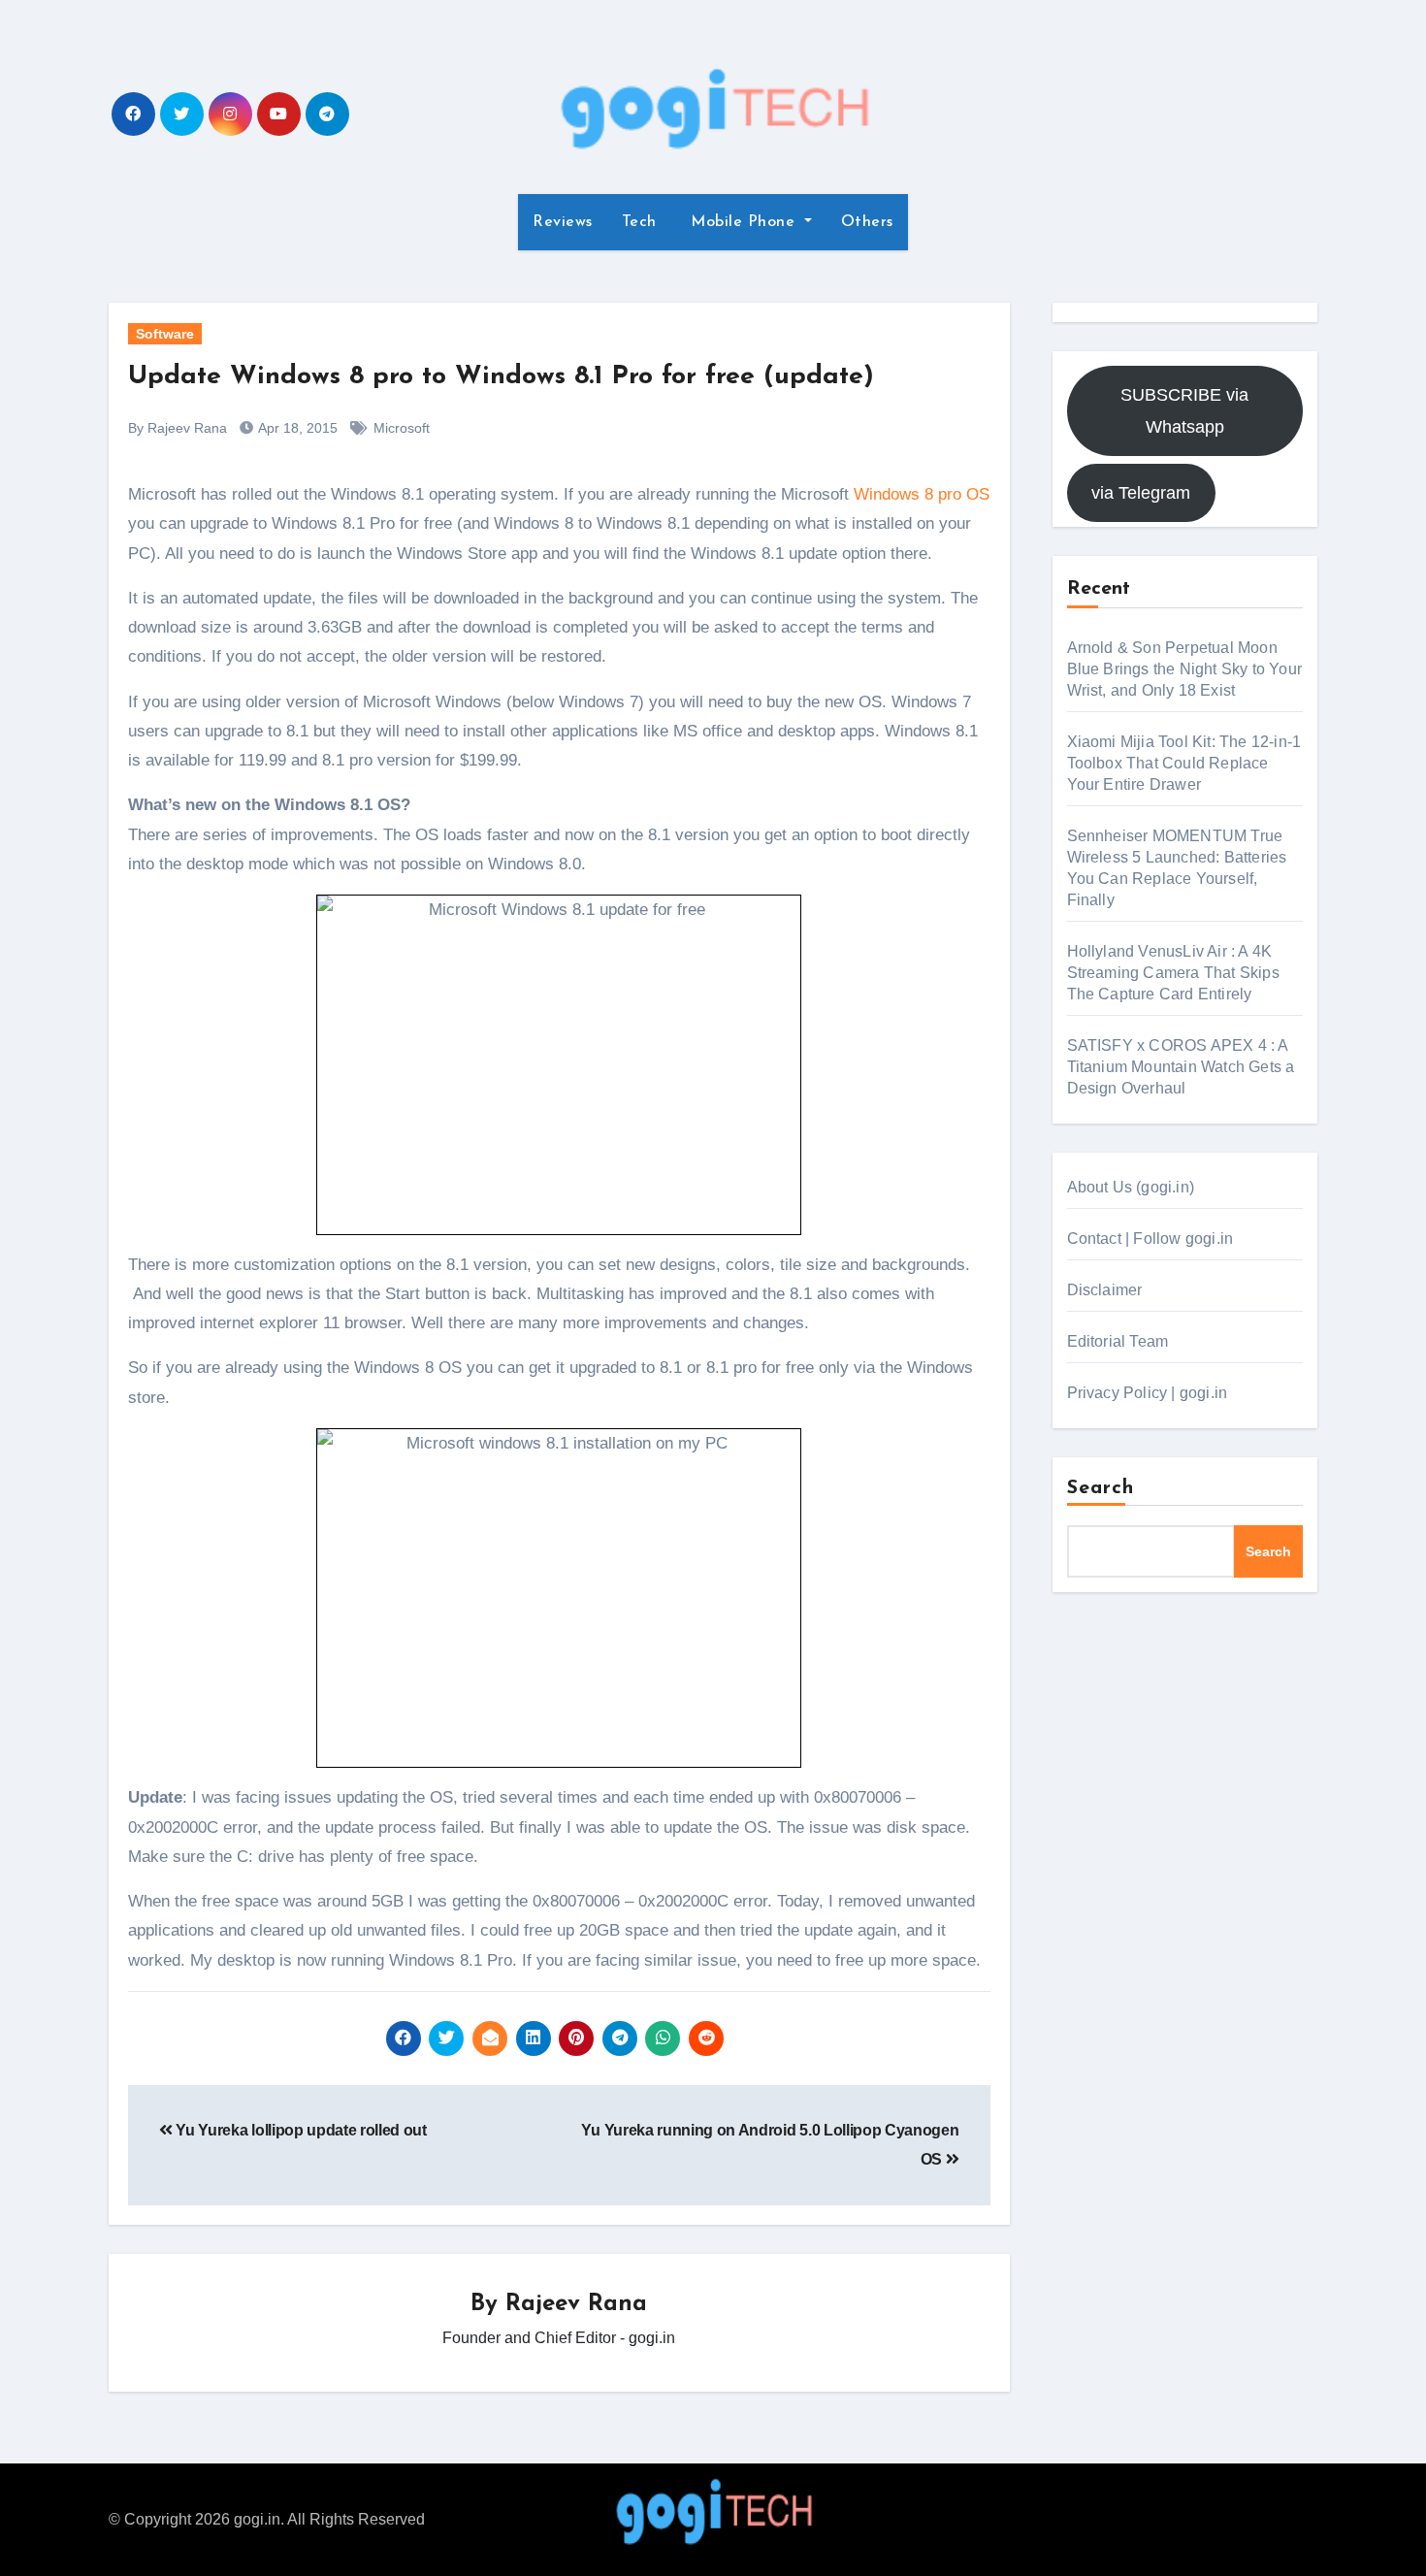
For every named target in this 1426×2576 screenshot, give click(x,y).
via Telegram (1141, 493)
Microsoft (402, 428)
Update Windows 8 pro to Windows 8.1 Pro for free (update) (501, 377)
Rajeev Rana (576, 2304)
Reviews (563, 222)
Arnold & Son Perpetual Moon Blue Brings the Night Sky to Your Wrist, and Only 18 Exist (1185, 669)
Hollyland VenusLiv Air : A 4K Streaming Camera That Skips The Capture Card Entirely (1173, 973)
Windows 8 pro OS (922, 494)
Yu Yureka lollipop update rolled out (300, 2130)
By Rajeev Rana (178, 428)
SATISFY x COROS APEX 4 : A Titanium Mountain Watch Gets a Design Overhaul (1181, 1067)
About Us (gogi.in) (1131, 1187)
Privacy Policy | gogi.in (1148, 1393)
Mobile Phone (743, 222)
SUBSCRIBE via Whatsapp (1184, 410)
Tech (639, 222)
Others (867, 222)
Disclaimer (1105, 1290)
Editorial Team (1118, 1341)
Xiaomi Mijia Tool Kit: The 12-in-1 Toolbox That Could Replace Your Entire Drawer (1184, 763)
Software (165, 334)
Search (1101, 1488)
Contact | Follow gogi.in (1151, 1239)
